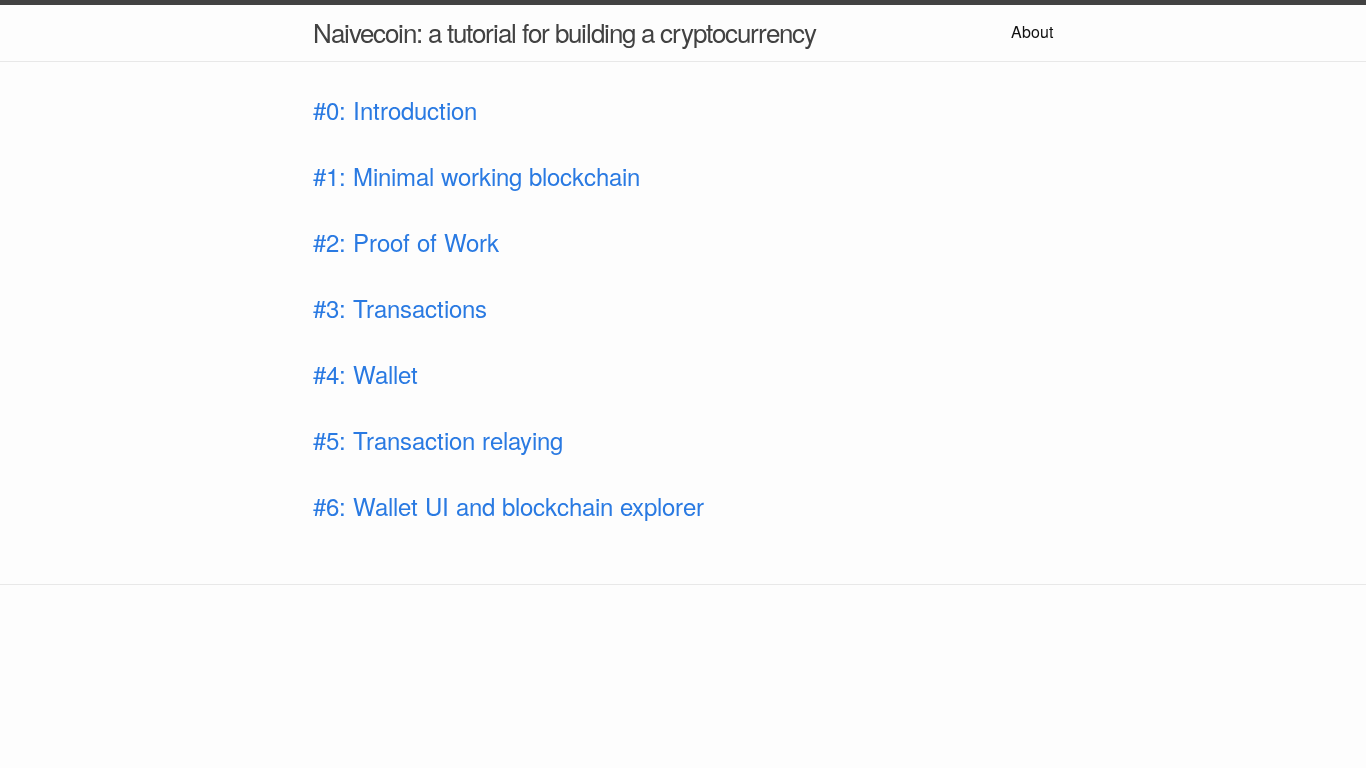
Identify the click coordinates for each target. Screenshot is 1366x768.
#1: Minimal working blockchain (476, 175)
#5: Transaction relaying (438, 439)
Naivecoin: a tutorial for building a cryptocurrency (564, 31)
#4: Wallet (365, 373)
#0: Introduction (395, 109)
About (1032, 31)
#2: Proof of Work (406, 241)
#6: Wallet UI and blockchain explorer (508, 505)
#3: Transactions (400, 307)
